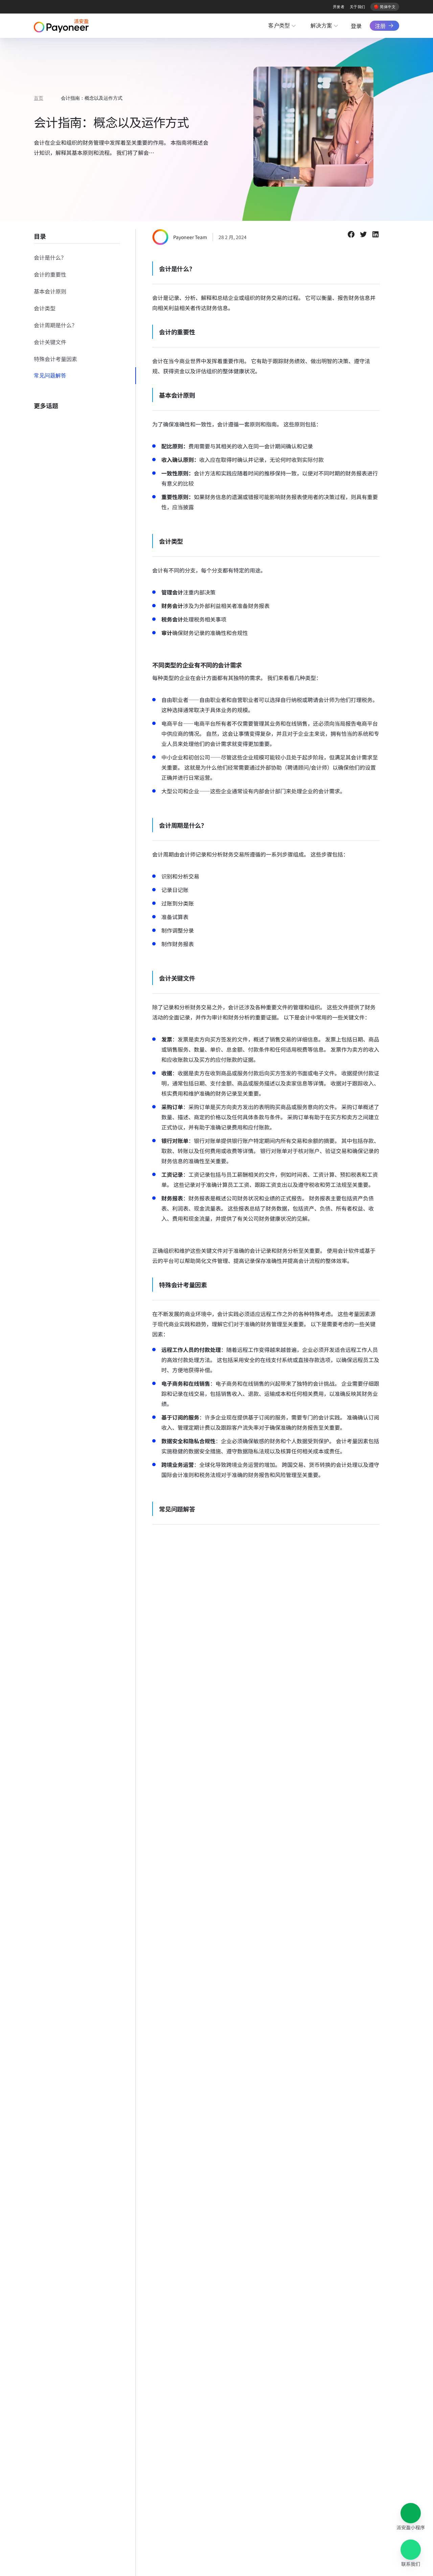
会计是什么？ (50, 257)
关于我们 (358, 7)
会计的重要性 (50, 274)
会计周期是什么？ (55, 325)
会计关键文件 (50, 342)
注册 (380, 26)
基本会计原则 (50, 291)
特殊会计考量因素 (55, 359)
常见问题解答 (50, 376)
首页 (39, 98)
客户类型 (279, 26)
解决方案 (321, 26)
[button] (411, 2513)
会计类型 (45, 308)
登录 (356, 26)
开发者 (339, 7)
